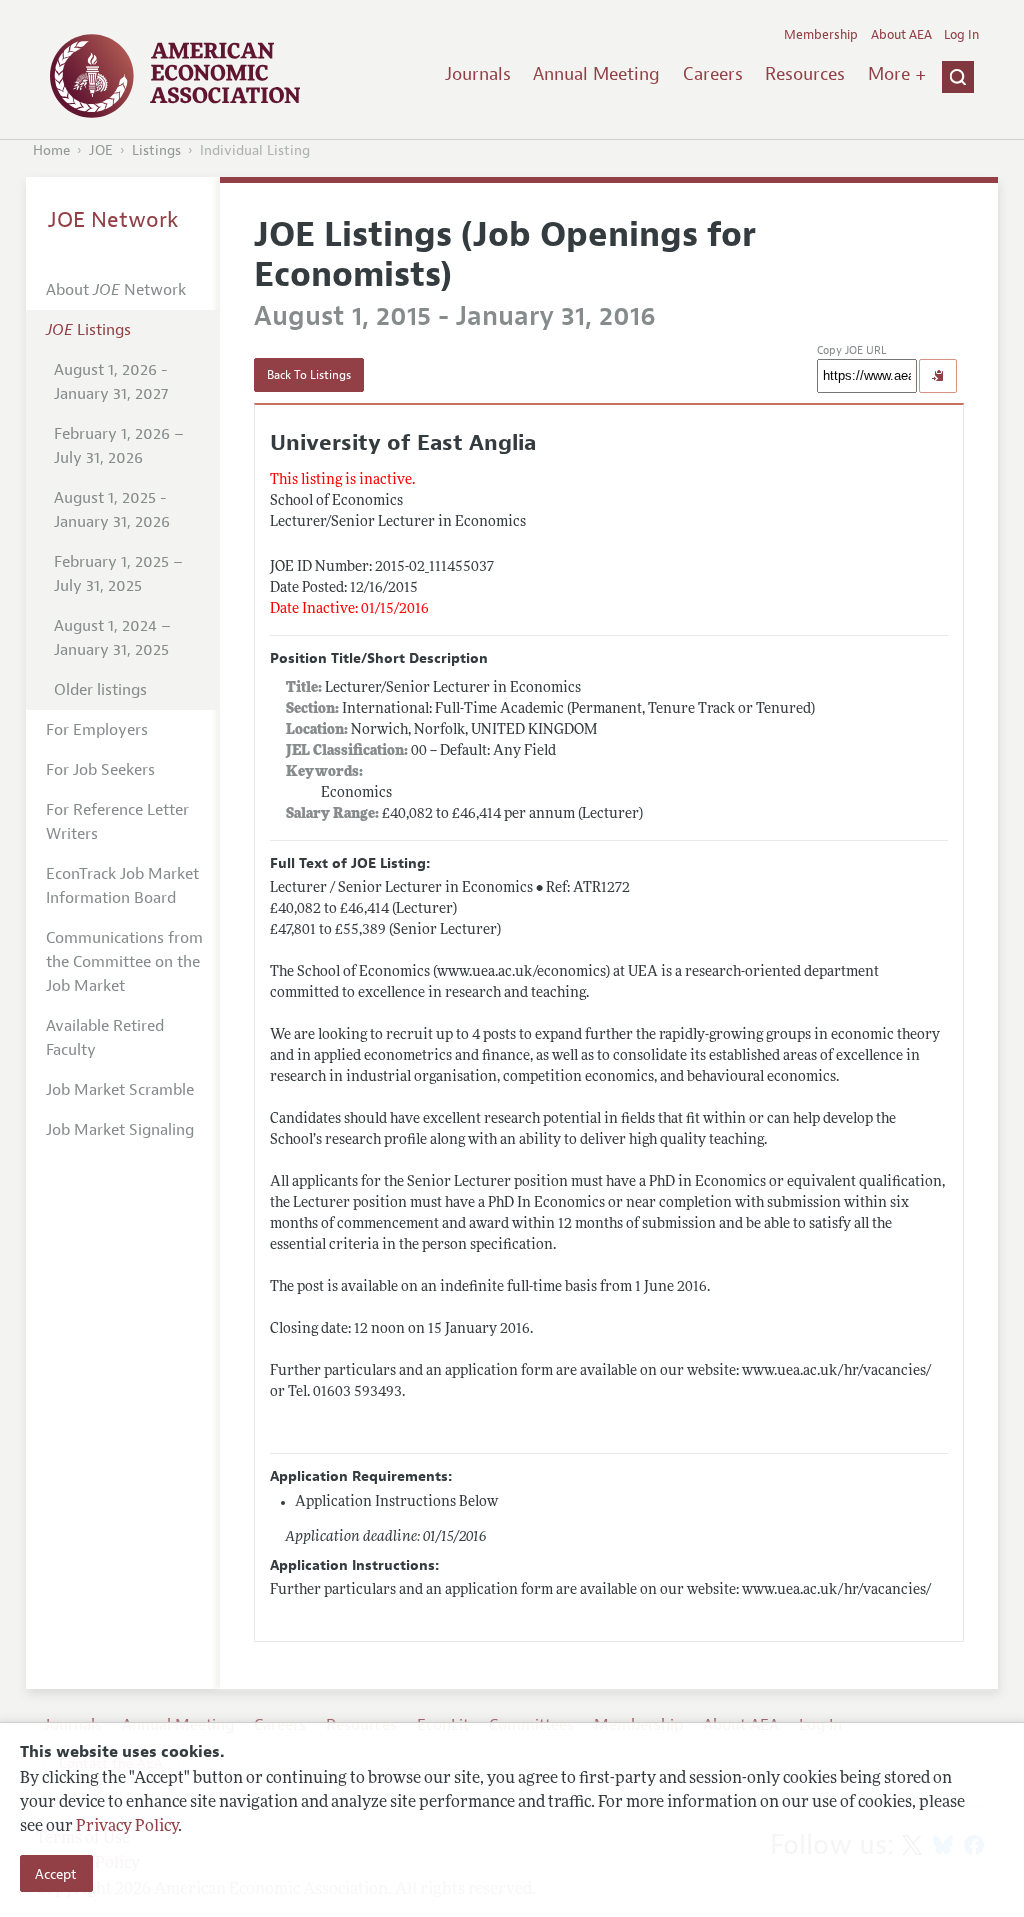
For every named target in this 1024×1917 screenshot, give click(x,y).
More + (897, 74)
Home (51, 150)
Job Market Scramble (120, 1090)
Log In (961, 35)
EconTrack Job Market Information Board (122, 886)
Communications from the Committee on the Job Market (124, 962)
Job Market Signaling (120, 1130)
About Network (116, 290)
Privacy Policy (127, 1827)
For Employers (97, 730)
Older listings (100, 690)
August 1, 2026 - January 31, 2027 (111, 382)
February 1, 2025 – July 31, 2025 (118, 574)
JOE (101, 150)
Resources (805, 74)
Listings (156, 150)
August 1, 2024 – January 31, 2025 (112, 638)
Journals (478, 74)
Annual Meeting (596, 74)
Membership (821, 35)
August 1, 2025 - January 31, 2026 (112, 510)
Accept (56, 1874)
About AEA (901, 35)
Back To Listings (309, 375)
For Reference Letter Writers (117, 822)
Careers (713, 74)
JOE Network (113, 220)
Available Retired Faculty (105, 1038)
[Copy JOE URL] (938, 376)
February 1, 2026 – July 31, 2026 (119, 446)
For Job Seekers (100, 770)
